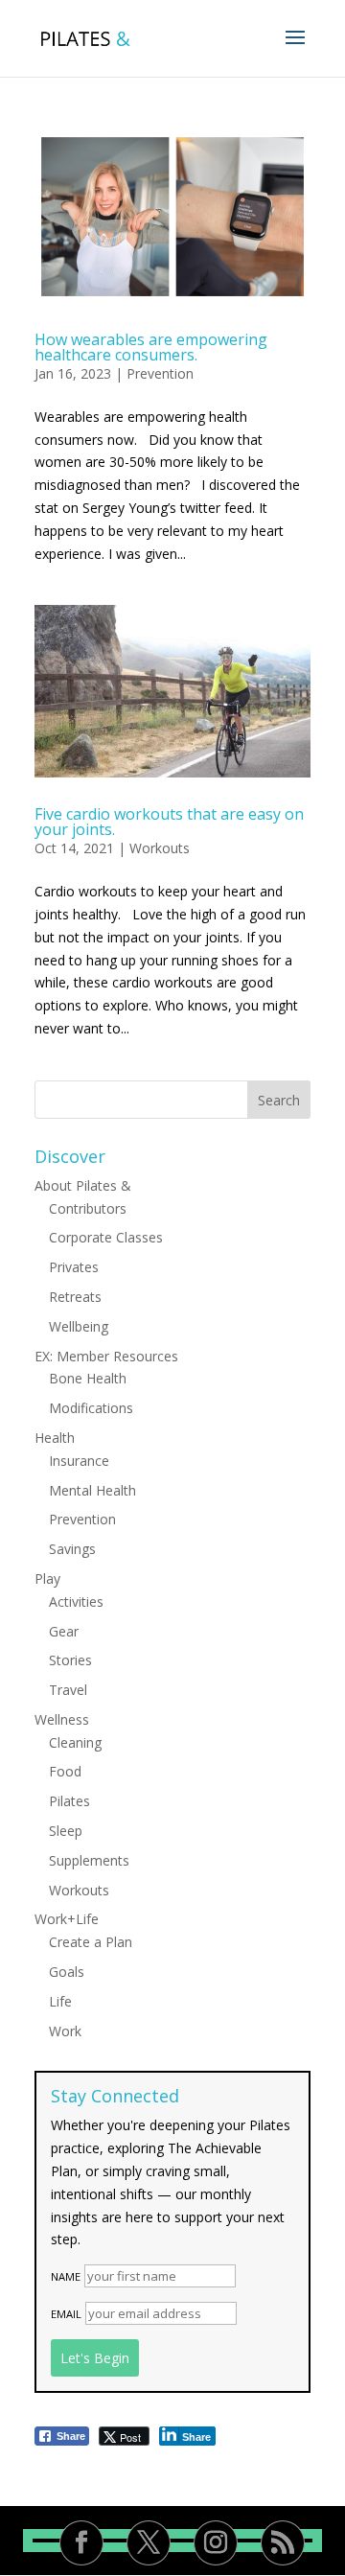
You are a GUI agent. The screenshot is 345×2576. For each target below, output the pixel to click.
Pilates (69, 1801)
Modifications (91, 1408)
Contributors (88, 1208)
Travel (68, 1690)
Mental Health (92, 1490)
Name (66, 2276)
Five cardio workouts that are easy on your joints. (169, 822)
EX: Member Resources (106, 1356)
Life (60, 2001)
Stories (70, 1660)
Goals (67, 1972)
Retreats (75, 1297)
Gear (64, 1631)
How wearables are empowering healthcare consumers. (151, 347)
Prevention (160, 373)
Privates (74, 1267)
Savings (72, 1549)
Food (65, 1771)
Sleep (66, 1831)
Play (47, 1578)
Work (65, 2031)
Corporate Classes (106, 1237)
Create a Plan (91, 1942)
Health (55, 1438)
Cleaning (75, 1742)
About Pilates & (83, 1185)
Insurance (79, 1461)
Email (66, 2314)
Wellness (62, 1719)
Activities (76, 1601)
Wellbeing (79, 1326)
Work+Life (67, 1919)
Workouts (160, 848)
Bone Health (88, 1378)
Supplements (89, 1860)
